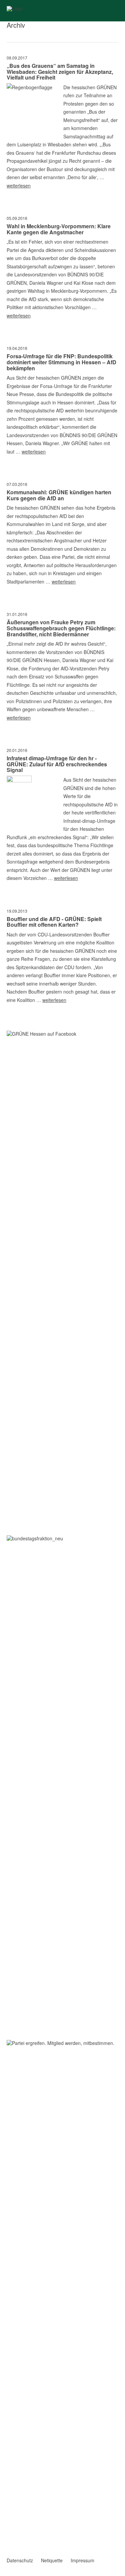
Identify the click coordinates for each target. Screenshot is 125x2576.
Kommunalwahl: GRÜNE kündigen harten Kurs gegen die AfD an (59, 495)
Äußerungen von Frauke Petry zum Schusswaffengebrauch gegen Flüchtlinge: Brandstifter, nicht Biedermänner (61, 628)
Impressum (82, 2560)
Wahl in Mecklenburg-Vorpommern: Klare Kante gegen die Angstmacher (59, 229)
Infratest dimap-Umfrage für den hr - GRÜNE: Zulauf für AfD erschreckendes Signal (57, 764)
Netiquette (52, 2560)
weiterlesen (19, 185)
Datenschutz (20, 2560)
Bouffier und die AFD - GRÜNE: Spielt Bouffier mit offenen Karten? (54, 922)
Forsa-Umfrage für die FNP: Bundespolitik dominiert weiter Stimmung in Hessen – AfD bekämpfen (61, 362)
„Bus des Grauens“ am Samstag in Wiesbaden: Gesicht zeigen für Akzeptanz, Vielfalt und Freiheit (60, 72)
